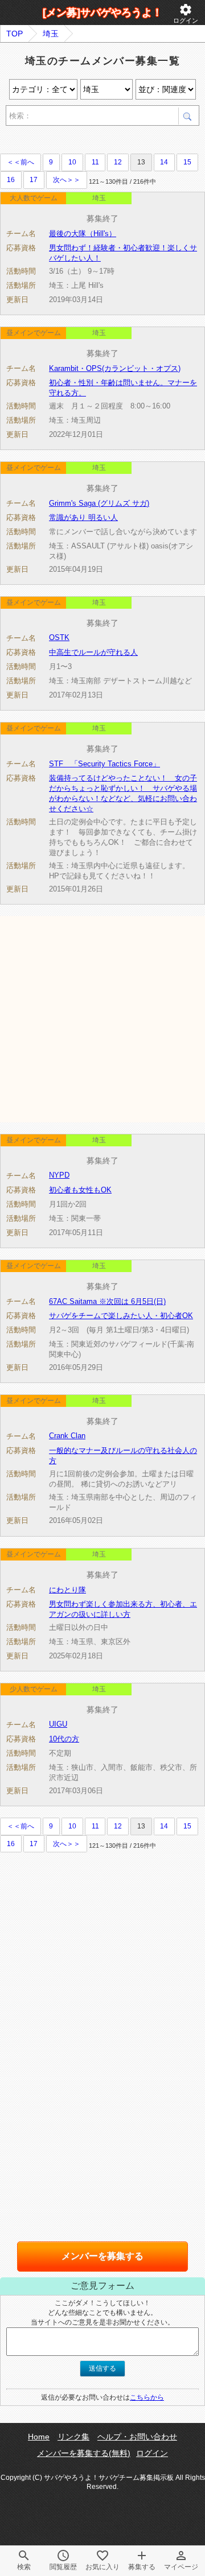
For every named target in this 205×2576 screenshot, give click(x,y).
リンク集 (73, 2437)
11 (95, 162)
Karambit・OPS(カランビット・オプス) (115, 368)
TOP (15, 34)
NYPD (59, 1175)
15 (187, 162)
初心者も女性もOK (80, 1190)
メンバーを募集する (102, 2256)
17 (34, 180)
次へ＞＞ (67, 180)
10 (72, 162)
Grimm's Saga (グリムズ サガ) (99, 503)
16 (11, 180)
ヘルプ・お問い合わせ (137, 2437)
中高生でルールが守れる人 (93, 652)
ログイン (186, 13)
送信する (102, 2368)
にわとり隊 (67, 1590)
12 (118, 162)
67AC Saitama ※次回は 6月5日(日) (107, 1301)
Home (39, 2437)
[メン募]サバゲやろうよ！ (102, 13)
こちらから (147, 2397)
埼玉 (51, 34)
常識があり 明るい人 (83, 517)
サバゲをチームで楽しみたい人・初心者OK (121, 1316)
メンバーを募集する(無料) (84, 2453)
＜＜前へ (20, 162)
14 (164, 162)
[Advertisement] (102, 1018)
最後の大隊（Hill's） (83, 234)
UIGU (58, 1724)
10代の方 (64, 1739)
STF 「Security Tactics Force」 (104, 764)
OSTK (59, 637)
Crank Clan (67, 1436)
